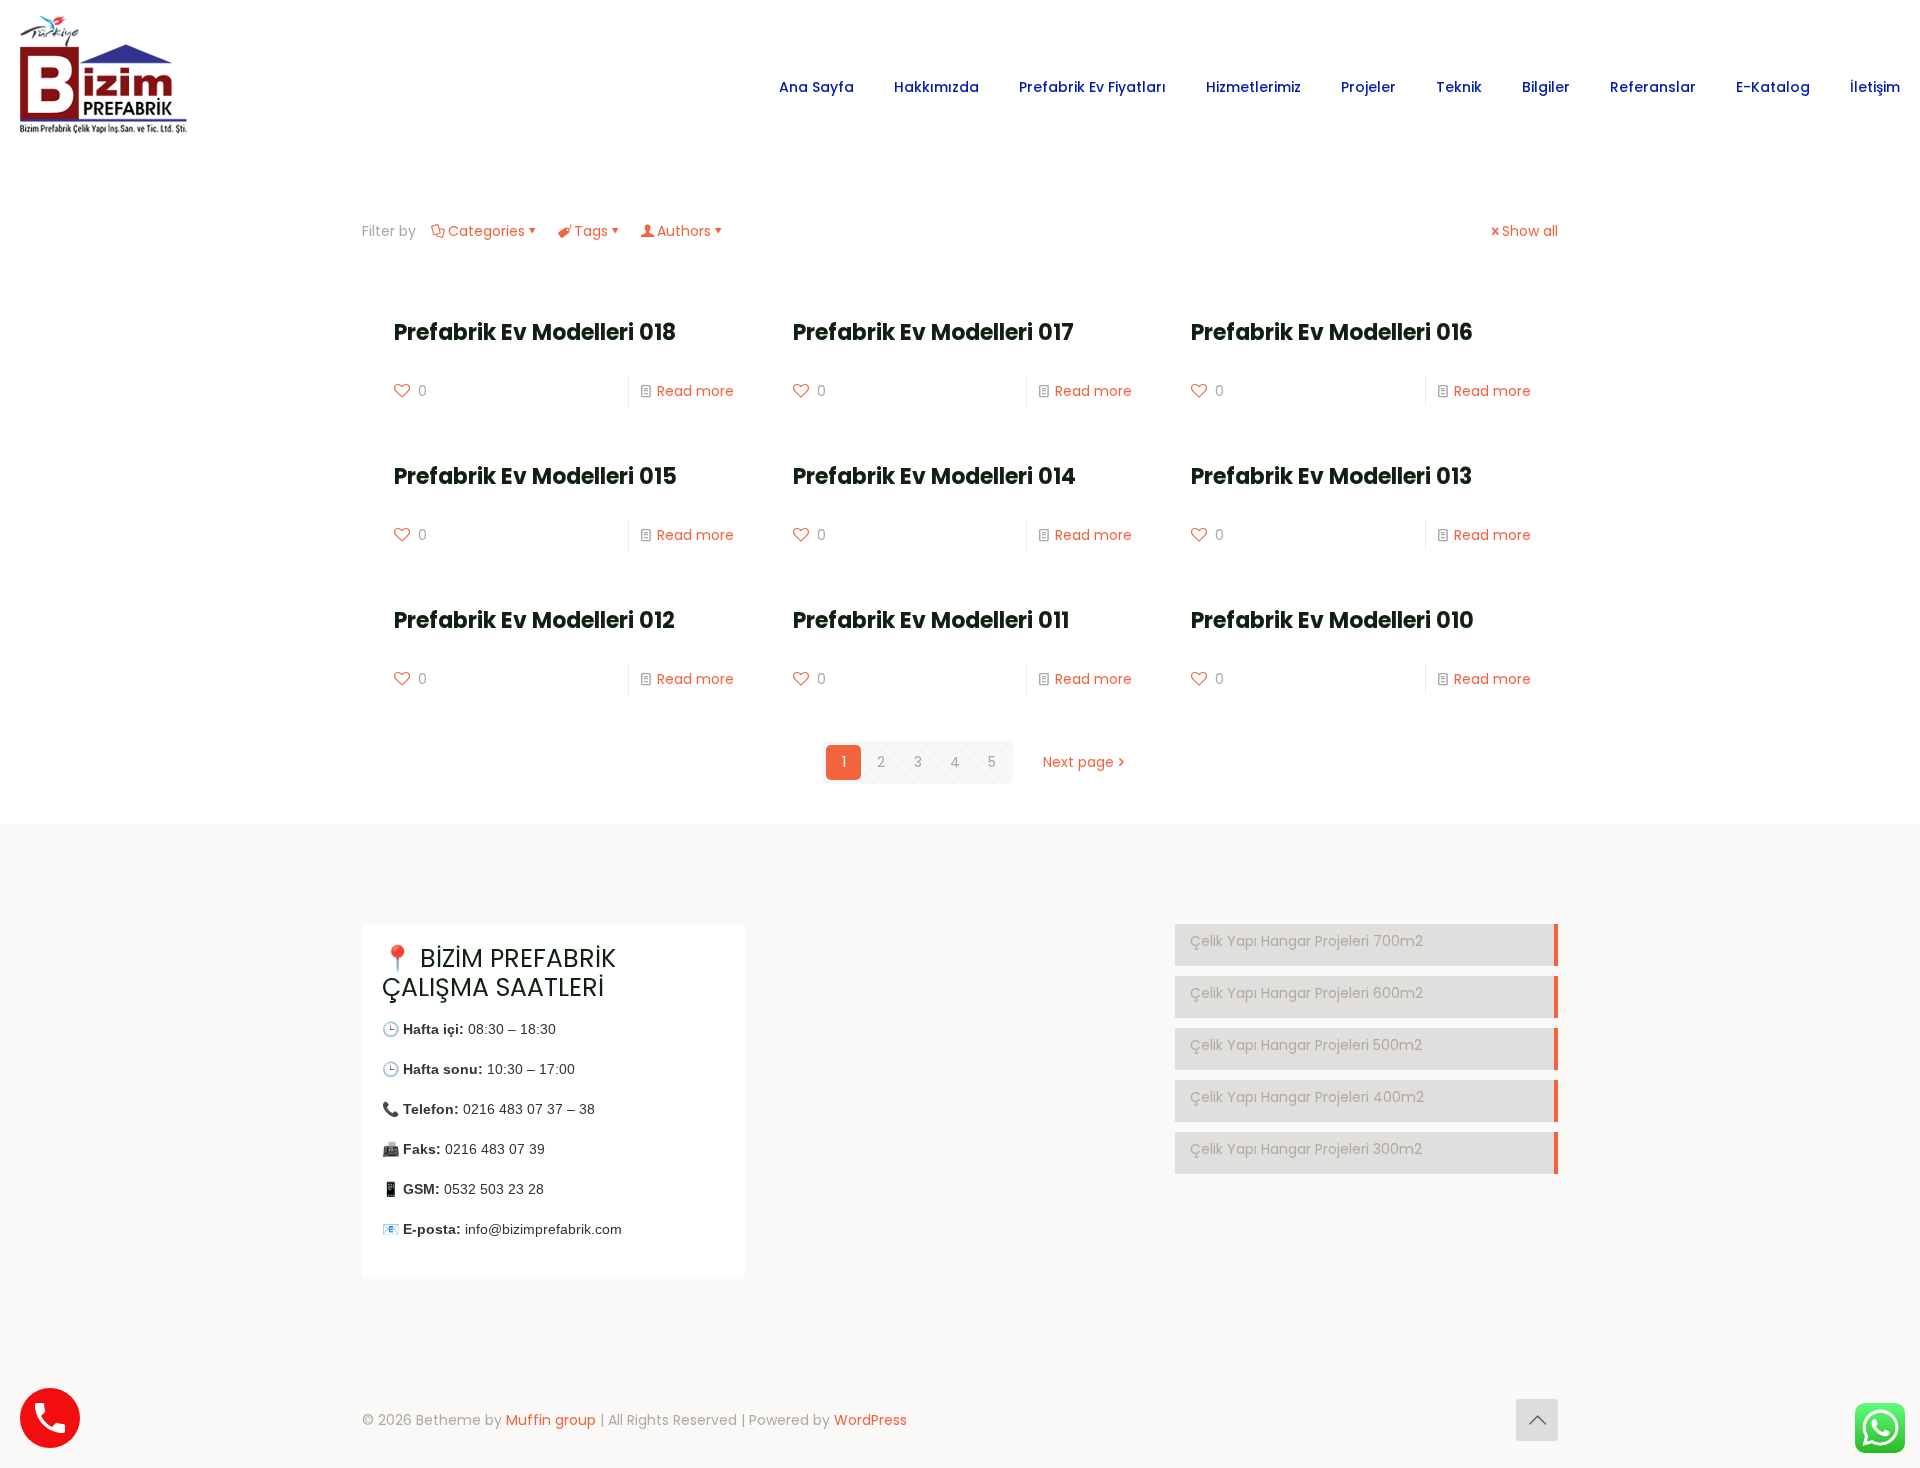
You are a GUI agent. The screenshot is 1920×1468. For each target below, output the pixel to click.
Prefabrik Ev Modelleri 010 (1332, 620)
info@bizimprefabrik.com (543, 1229)
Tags (591, 231)
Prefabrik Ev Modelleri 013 (1331, 476)
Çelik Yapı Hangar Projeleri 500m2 (1306, 1045)
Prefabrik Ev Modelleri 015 (535, 476)
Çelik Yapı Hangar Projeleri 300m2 (1306, 1149)
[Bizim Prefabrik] (105, 86)
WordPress (870, 1420)
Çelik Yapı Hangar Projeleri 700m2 (1306, 941)
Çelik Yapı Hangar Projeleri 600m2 (1306, 993)
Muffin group (551, 1420)
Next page (1078, 762)
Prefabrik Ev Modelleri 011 (931, 620)
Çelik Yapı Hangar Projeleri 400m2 (1307, 1097)
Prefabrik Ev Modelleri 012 (534, 620)
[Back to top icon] (1537, 1420)
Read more (695, 391)
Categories (486, 231)
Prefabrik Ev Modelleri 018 (535, 332)
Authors (684, 231)
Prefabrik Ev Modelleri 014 (934, 476)
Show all (1530, 231)
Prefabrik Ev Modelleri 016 (1332, 332)
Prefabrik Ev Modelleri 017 (933, 332)
